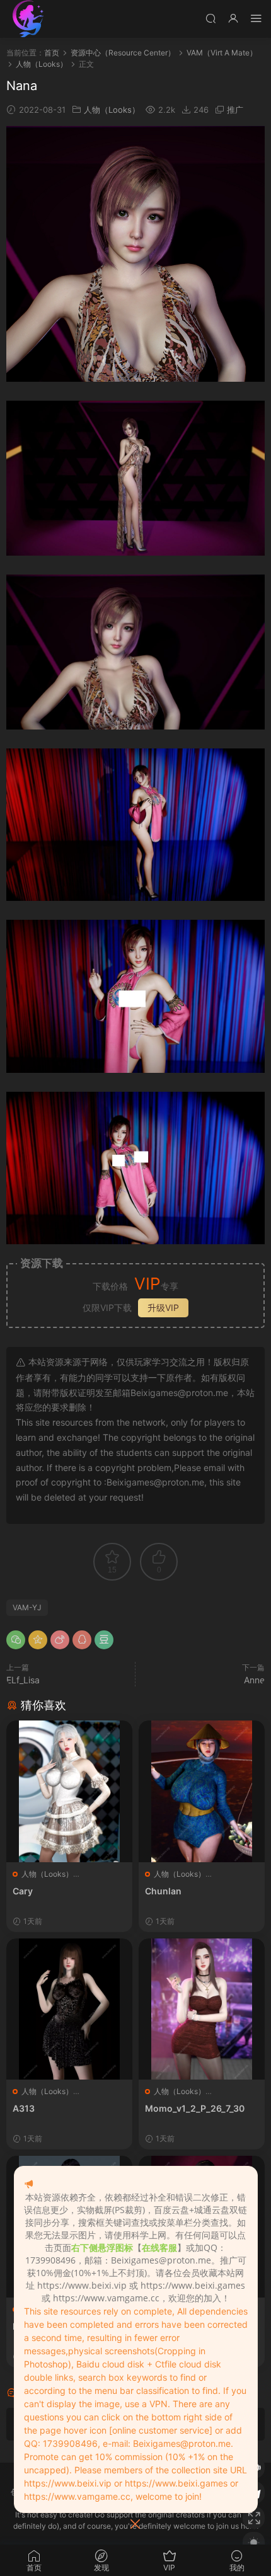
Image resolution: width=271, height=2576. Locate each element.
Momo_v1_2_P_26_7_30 (195, 2108)
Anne (254, 1680)
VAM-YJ (27, 1607)
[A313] (69, 2009)
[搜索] (210, 18)
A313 (24, 2108)
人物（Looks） (112, 110)
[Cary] (69, 1791)
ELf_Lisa (23, 1680)
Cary (23, 1891)
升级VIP (163, 1308)
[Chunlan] (202, 1791)
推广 (235, 110)
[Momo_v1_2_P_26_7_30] (202, 2009)
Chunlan (163, 1891)
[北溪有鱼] (28, 19)
